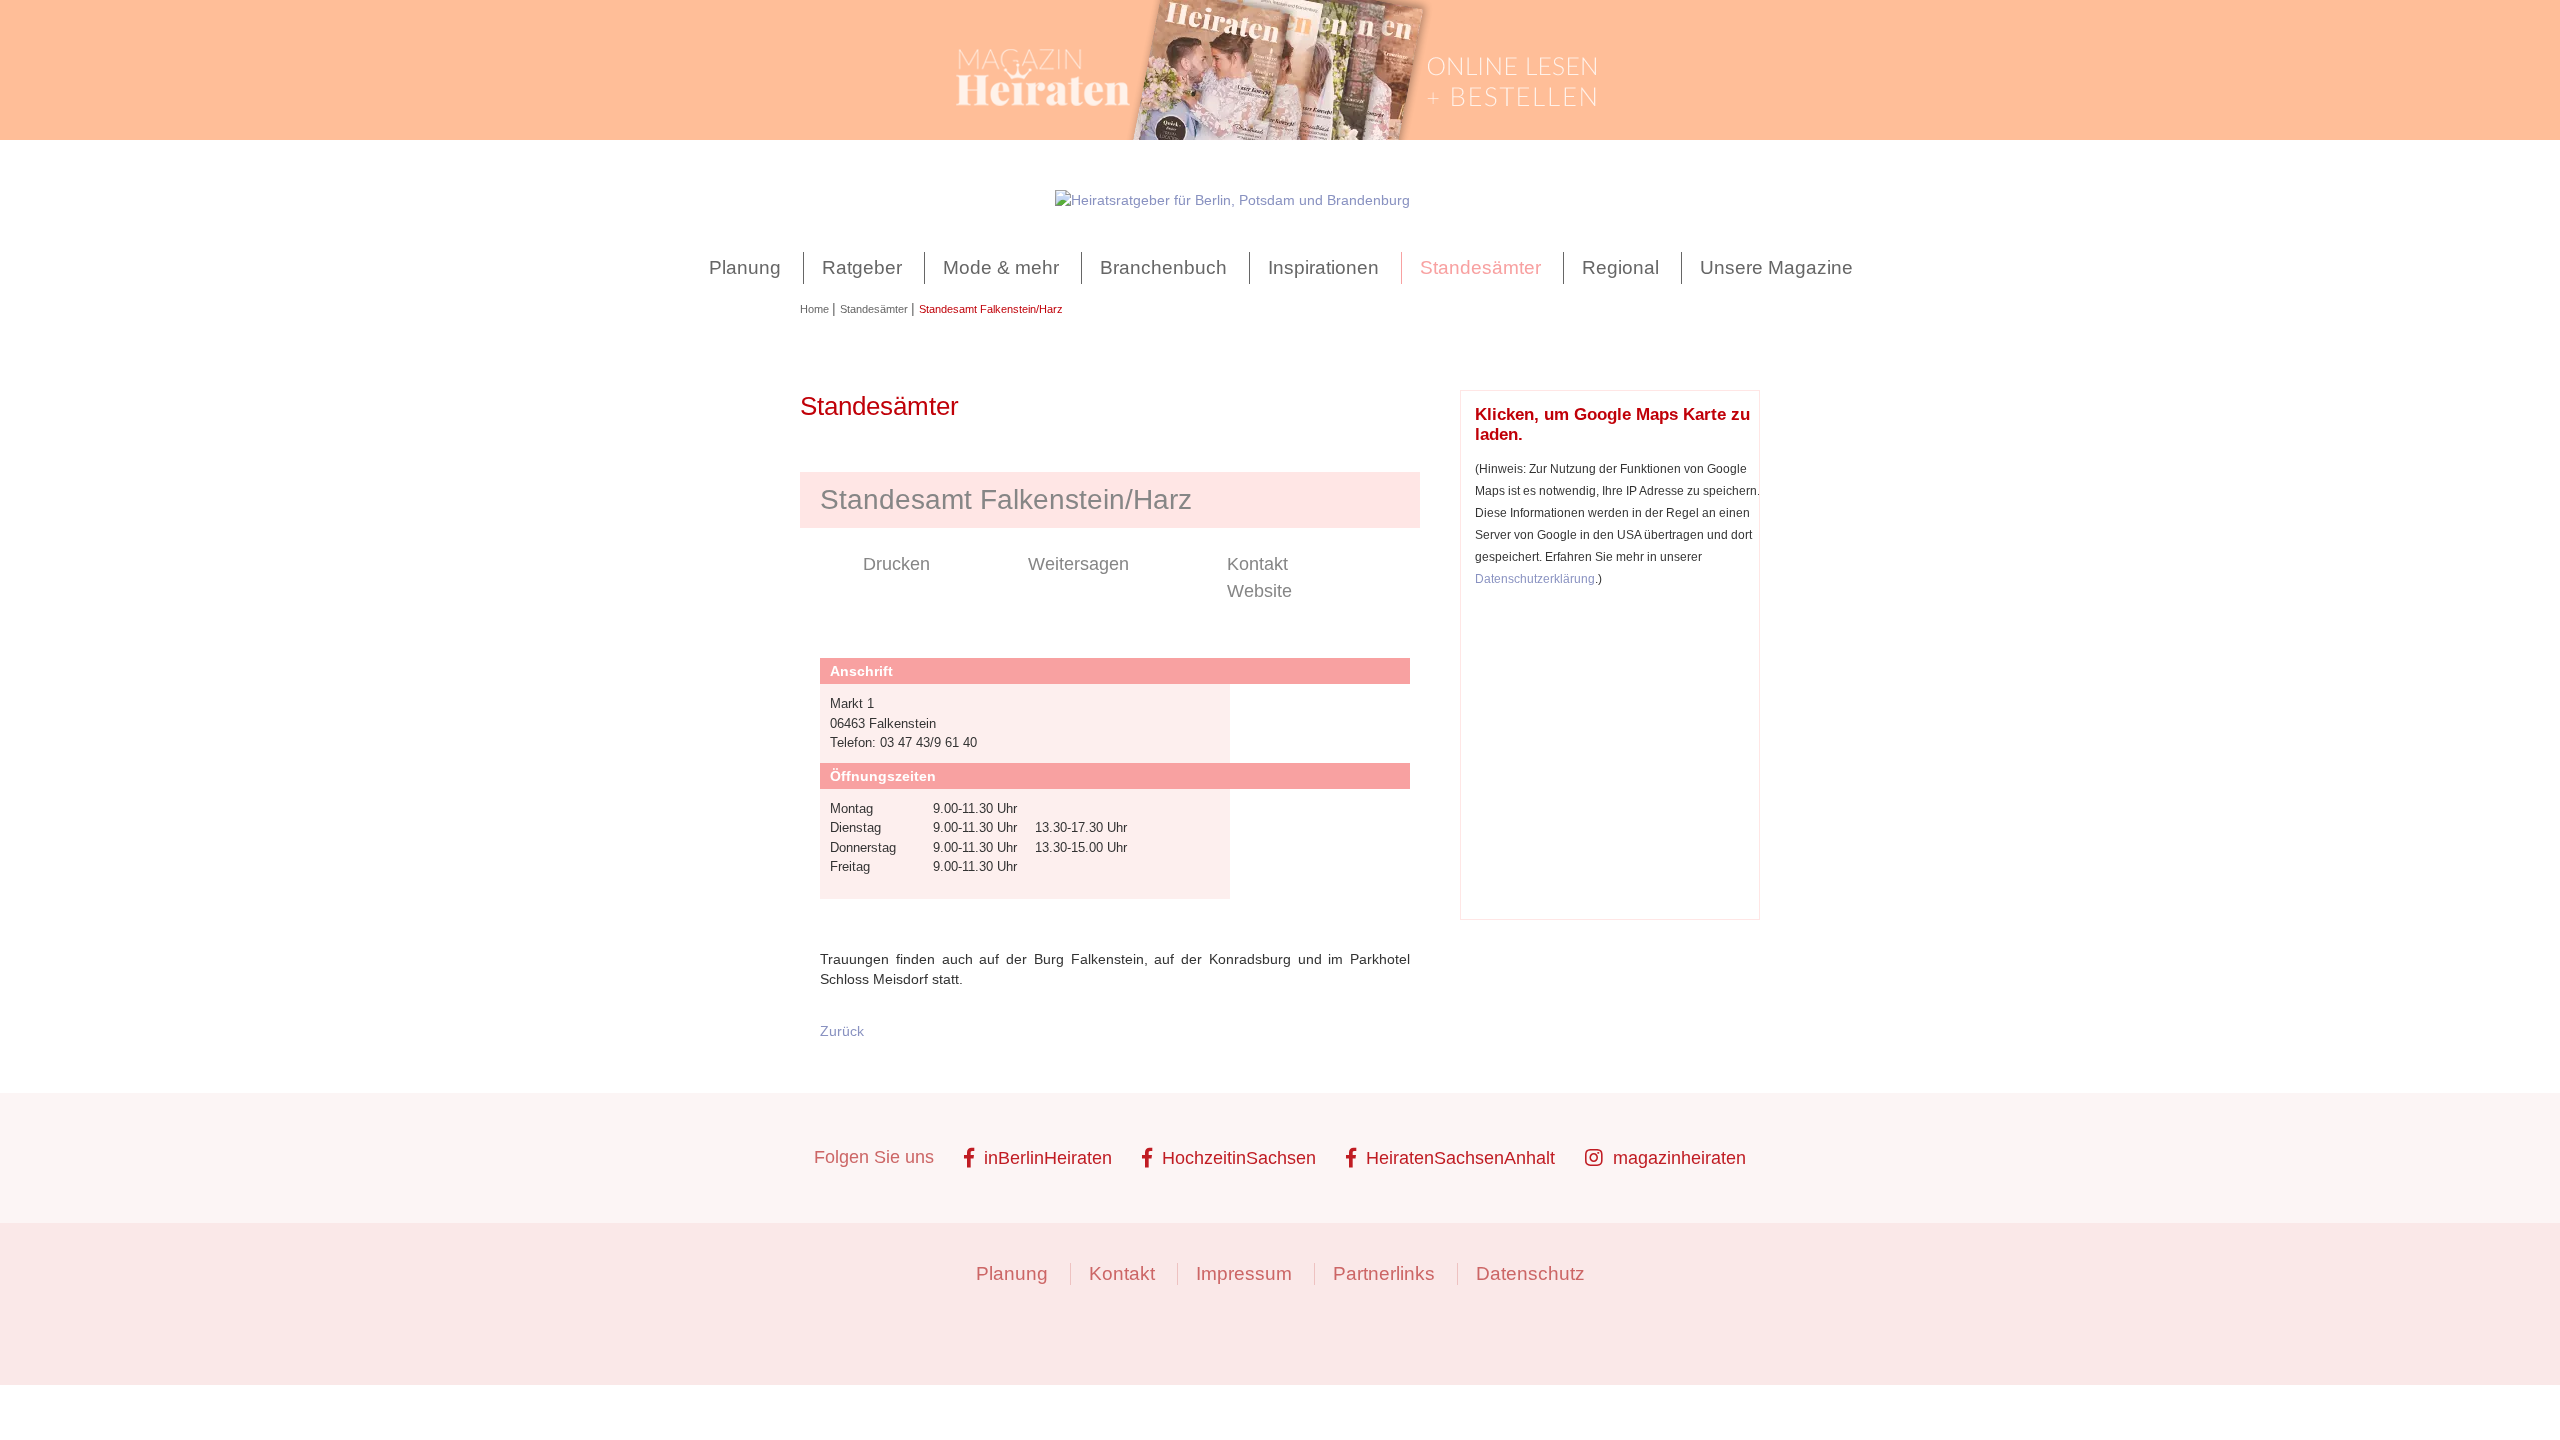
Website (1259, 591)
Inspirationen (1323, 267)
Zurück (842, 1031)
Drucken (896, 564)
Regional (1620, 267)
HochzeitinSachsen (1239, 1158)
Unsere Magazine (1776, 267)
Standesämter (1480, 267)
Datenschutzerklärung (1535, 578)
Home (816, 309)
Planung (745, 267)
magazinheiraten (1679, 1158)
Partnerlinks (1384, 1273)
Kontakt (1257, 564)
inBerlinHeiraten (1048, 1158)
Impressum (1244, 1273)
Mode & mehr (1001, 267)
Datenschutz (1530, 1273)
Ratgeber (862, 267)
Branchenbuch (1163, 267)
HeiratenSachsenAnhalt (1460, 1158)
